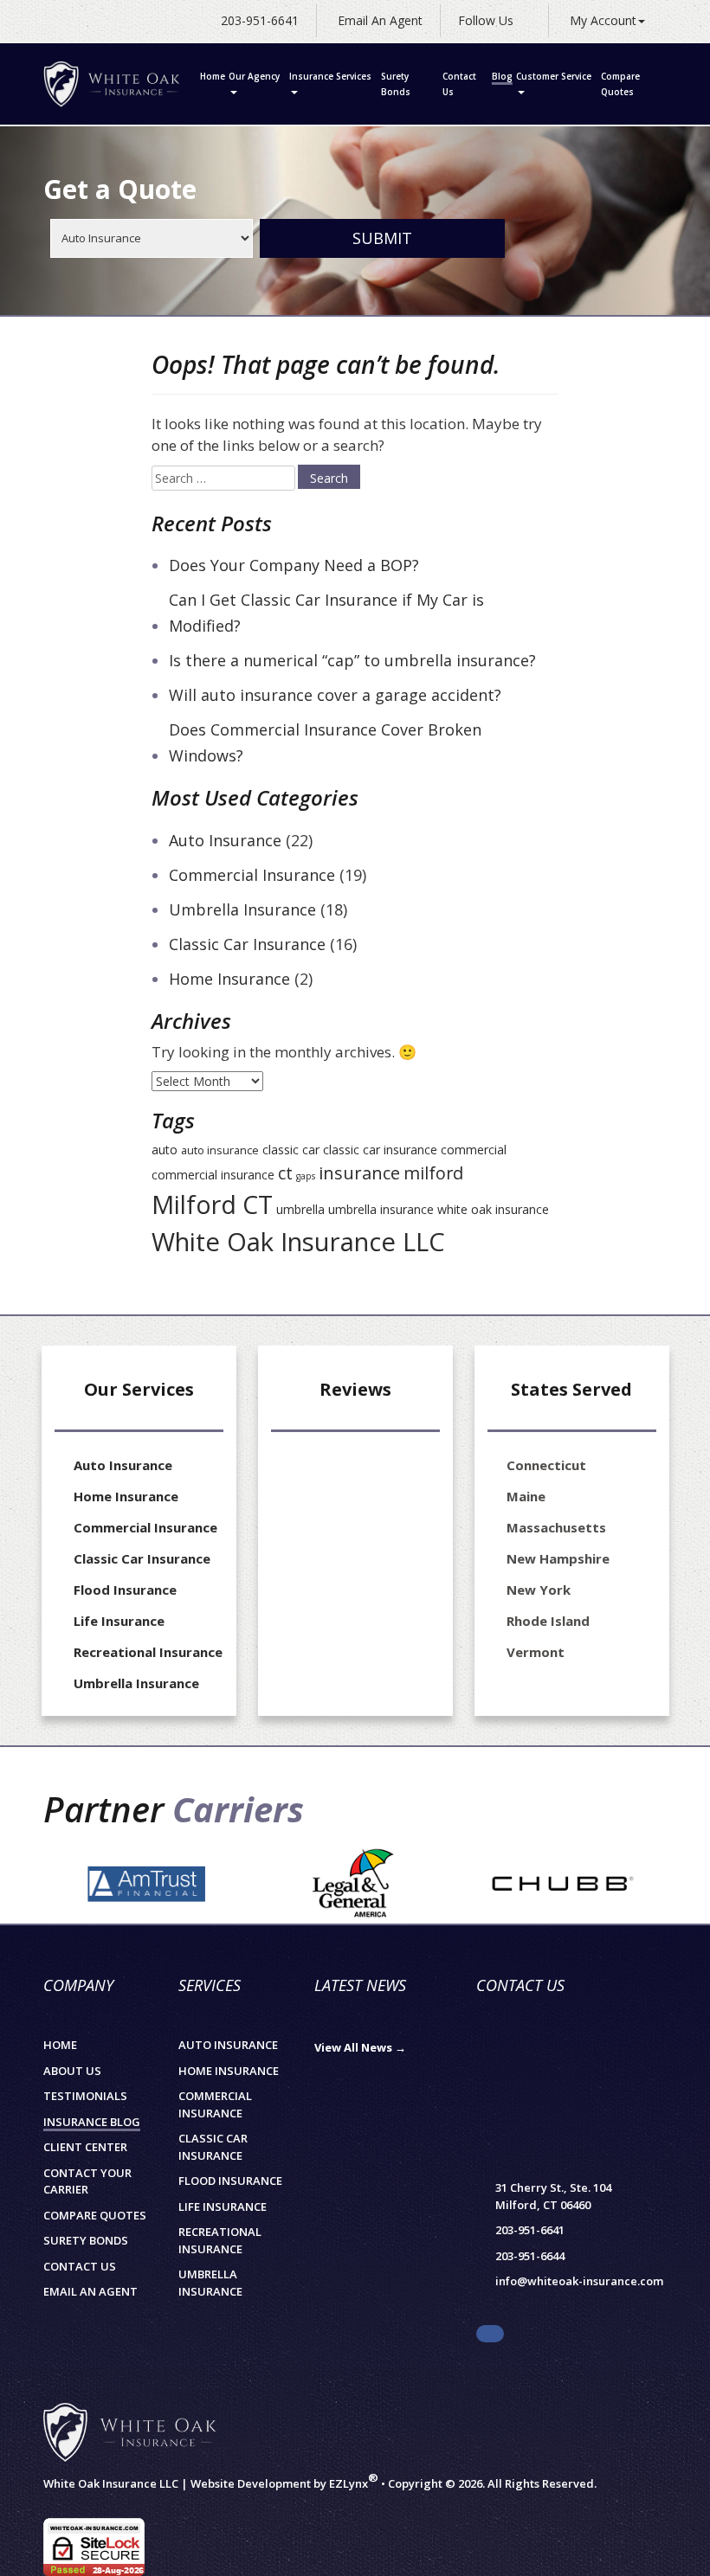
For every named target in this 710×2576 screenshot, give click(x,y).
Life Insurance (119, 1621)
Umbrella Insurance (242, 909)
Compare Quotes (620, 84)
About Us (72, 2071)
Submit (382, 238)
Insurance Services (330, 76)
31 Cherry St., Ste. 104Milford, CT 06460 (553, 2196)
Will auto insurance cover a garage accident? (335, 695)
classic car (291, 1150)
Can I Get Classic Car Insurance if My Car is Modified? (326, 613)
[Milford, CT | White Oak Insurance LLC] (112, 84)
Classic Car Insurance (247, 944)
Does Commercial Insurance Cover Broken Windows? (325, 742)
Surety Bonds (396, 84)
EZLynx (349, 2483)
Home (213, 76)
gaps (306, 1176)
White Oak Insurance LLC (298, 1242)
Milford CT (212, 1204)
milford (433, 1173)
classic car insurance (380, 1150)
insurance (359, 1172)
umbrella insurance (381, 1209)
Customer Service (554, 76)
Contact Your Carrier (87, 2181)
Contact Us (459, 84)
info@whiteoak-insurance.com (579, 2281)
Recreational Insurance (148, 1652)
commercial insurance (213, 1175)
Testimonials (85, 2096)
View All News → (360, 2047)
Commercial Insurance (252, 875)
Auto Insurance (225, 840)
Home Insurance (229, 979)
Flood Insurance (125, 1590)
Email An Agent (378, 20)
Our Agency (254, 76)
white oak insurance (493, 1209)
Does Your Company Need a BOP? (294, 565)
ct (285, 1173)
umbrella (300, 1209)
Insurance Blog (92, 2122)
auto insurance (220, 1150)
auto (165, 1150)
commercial (474, 1150)
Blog (502, 76)
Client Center (85, 2147)
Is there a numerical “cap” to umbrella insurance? (352, 660)
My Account (603, 20)
